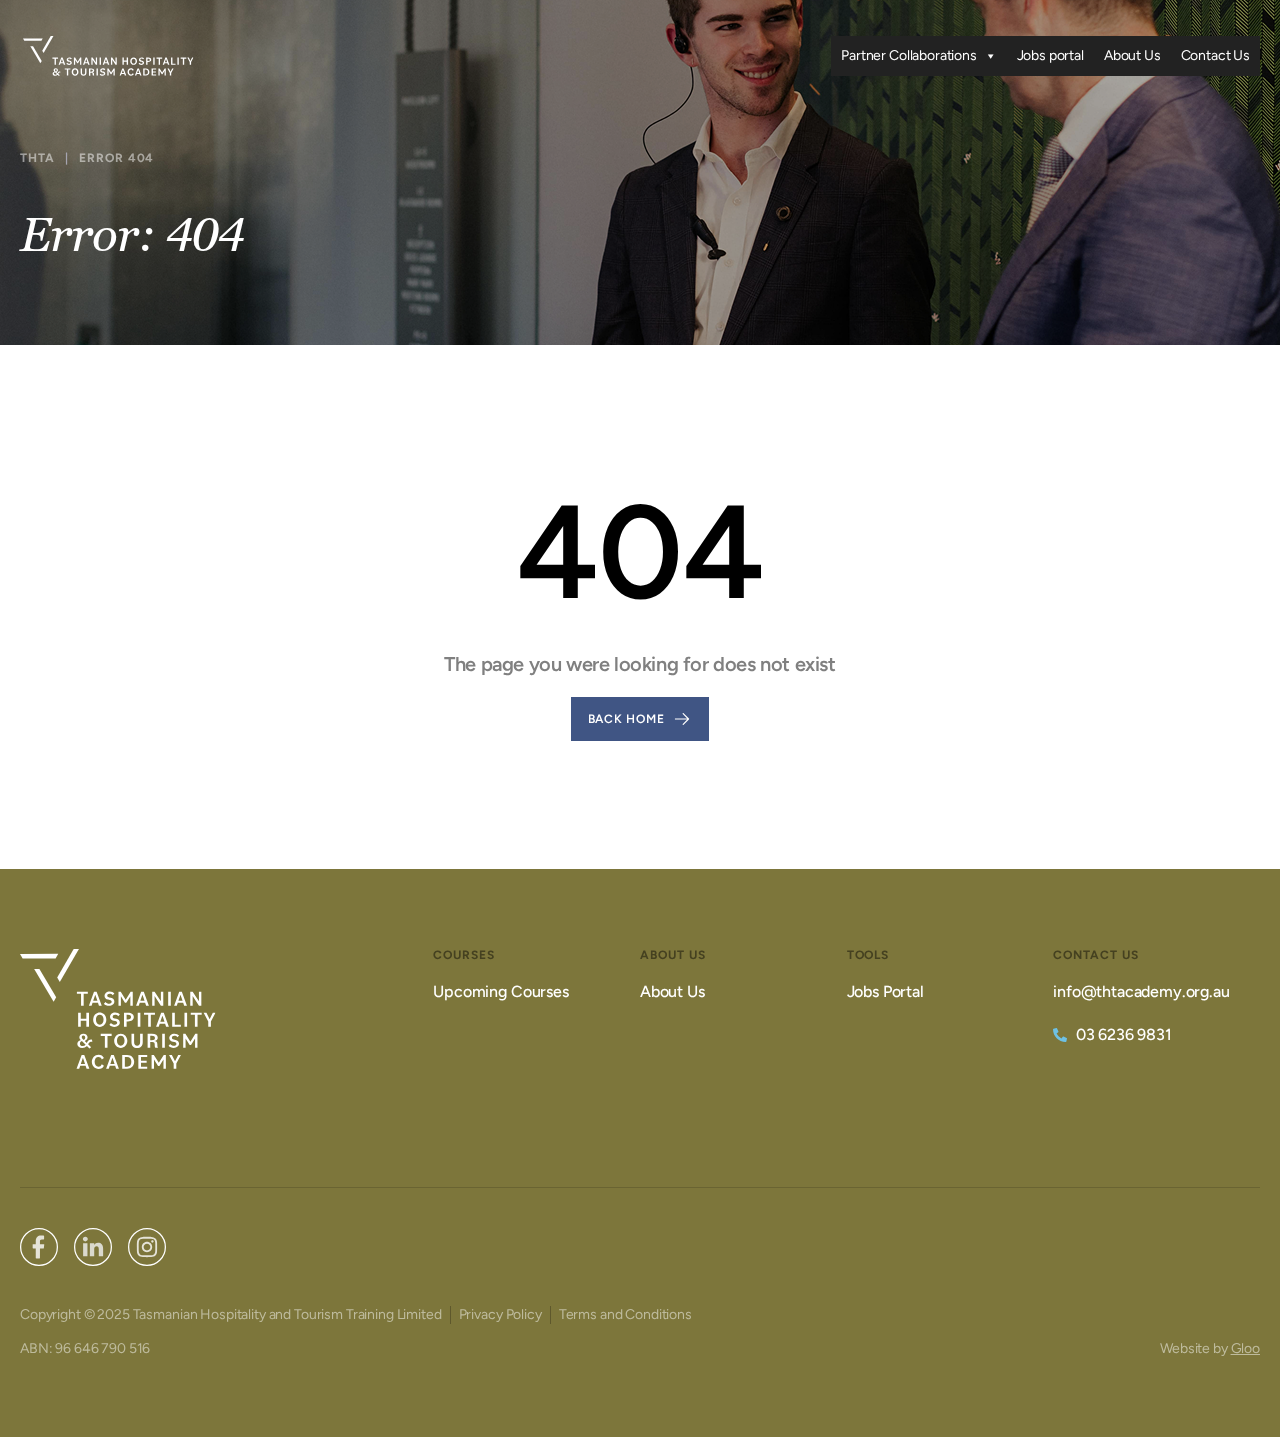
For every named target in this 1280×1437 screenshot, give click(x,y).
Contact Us (1215, 55)
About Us (1132, 55)
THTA (37, 158)
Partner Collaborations (908, 55)
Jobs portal (1050, 55)
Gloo (1245, 1348)
